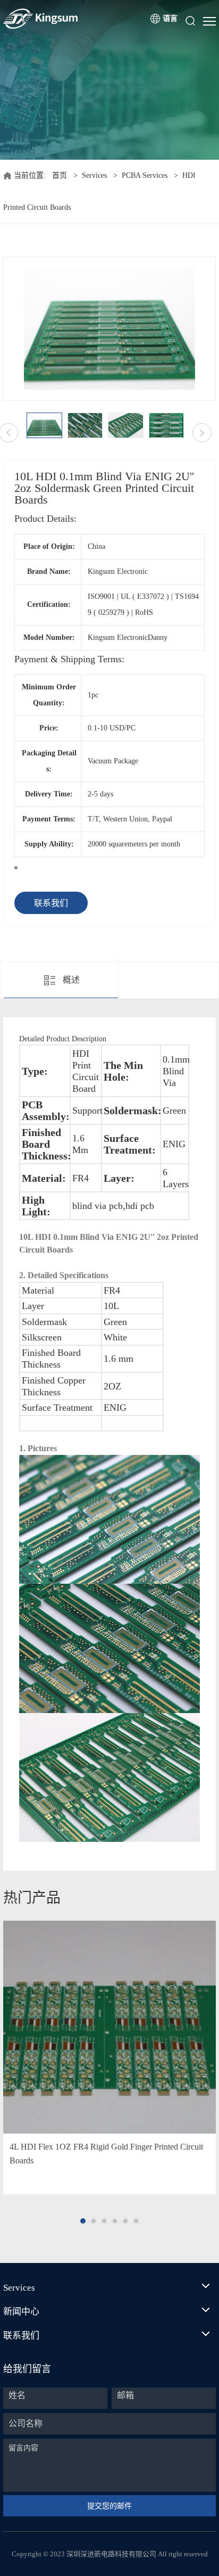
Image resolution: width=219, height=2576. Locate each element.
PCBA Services (145, 175)
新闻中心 (21, 2312)
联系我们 (51, 903)
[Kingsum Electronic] (66, 19)
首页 (60, 175)
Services (94, 175)
